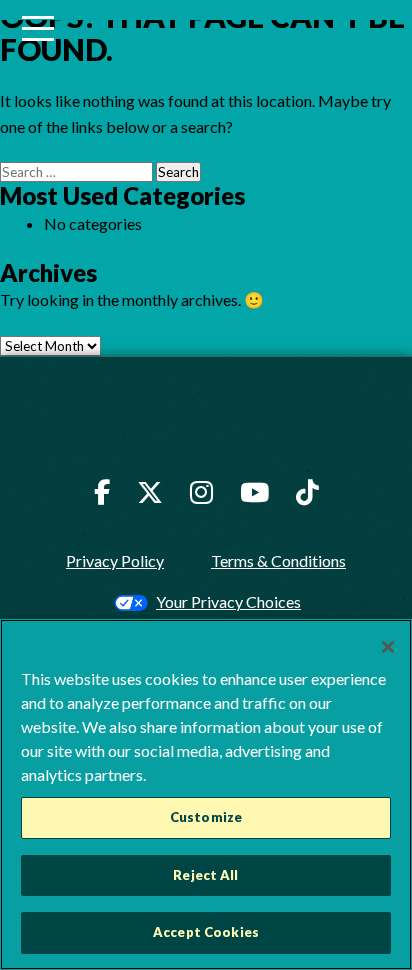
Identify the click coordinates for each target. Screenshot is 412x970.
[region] (206, 794)
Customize (206, 817)
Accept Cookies (206, 932)
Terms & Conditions (278, 560)
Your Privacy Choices (228, 601)
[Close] (388, 647)
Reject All (205, 875)
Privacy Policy (115, 560)
